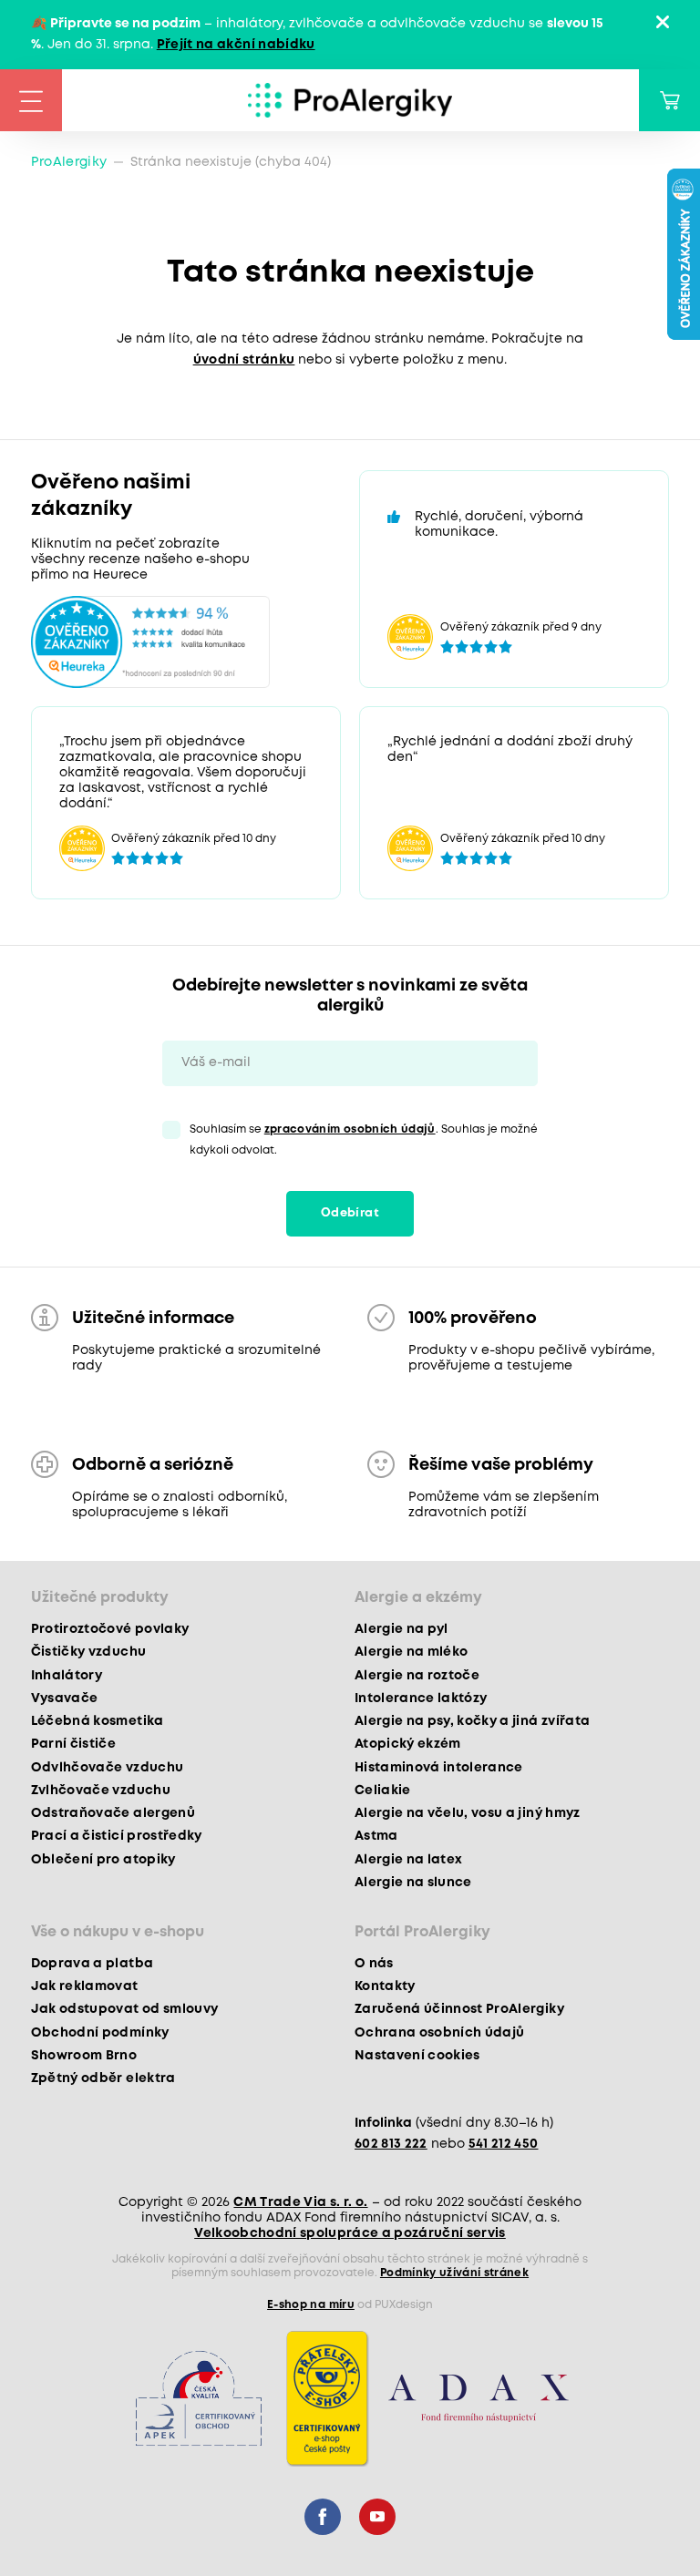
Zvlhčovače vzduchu (101, 1791)
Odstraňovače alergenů (113, 1813)
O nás (374, 1964)
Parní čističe (73, 1744)
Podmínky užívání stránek (454, 2273)
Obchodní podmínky (100, 2033)
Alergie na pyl (401, 1629)
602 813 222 (391, 2144)
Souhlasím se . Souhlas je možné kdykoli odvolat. (364, 1140)
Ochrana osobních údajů (439, 2033)
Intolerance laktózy (421, 1699)
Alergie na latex (408, 1860)
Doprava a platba (92, 1964)
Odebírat (350, 1213)
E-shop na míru (311, 2305)
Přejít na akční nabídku (236, 45)
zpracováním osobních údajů (350, 1129)
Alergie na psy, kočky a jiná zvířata (472, 1721)
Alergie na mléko (411, 1652)
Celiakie (383, 1791)
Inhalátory (67, 1676)
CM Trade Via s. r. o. (300, 2202)
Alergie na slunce (413, 1883)
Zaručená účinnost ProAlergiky (459, 2009)
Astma (376, 1836)
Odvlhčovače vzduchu (107, 1768)
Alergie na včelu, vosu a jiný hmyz (468, 1813)
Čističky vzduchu (88, 1652)
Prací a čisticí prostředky (117, 1836)
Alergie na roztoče (417, 1676)
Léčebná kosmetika (98, 1721)
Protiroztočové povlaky (110, 1629)
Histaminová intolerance (439, 1768)
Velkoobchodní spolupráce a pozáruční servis (350, 2233)
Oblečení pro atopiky (103, 1860)
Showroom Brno (84, 2056)
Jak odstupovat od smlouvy (125, 2009)
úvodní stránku (244, 360)
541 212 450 (504, 2144)
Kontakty (385, 1986)
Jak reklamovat (85, 1986)
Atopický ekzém (408, 1744)
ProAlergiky (69, 162)
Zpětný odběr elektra (103, 2078)
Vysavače (65, 1699)
